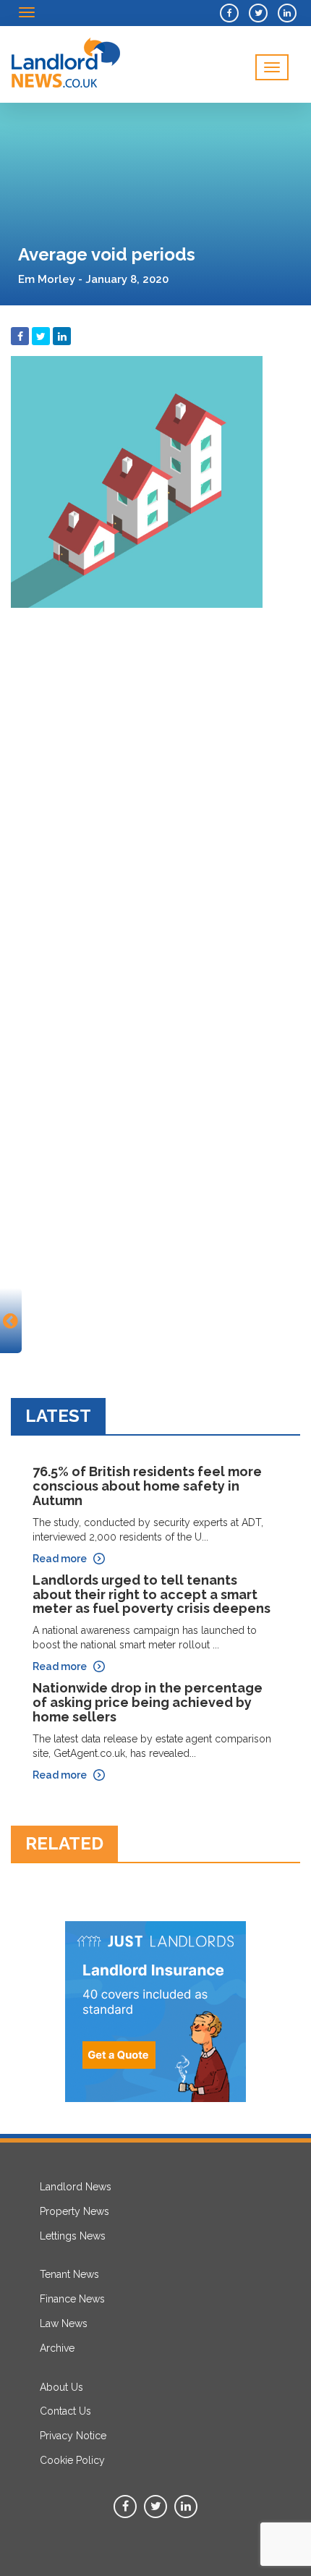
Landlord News (76, 2187)
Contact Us (65, 2411)
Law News (64, 2323)
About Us (61, 2387)
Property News (74, 2211)
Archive (57, 2348)
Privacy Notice (73, 2436)
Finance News (72, 2299)
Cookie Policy (72, 2460)
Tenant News (69, 2274)
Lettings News (73, 2236)
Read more (60, 1559)
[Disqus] (155, 796)
